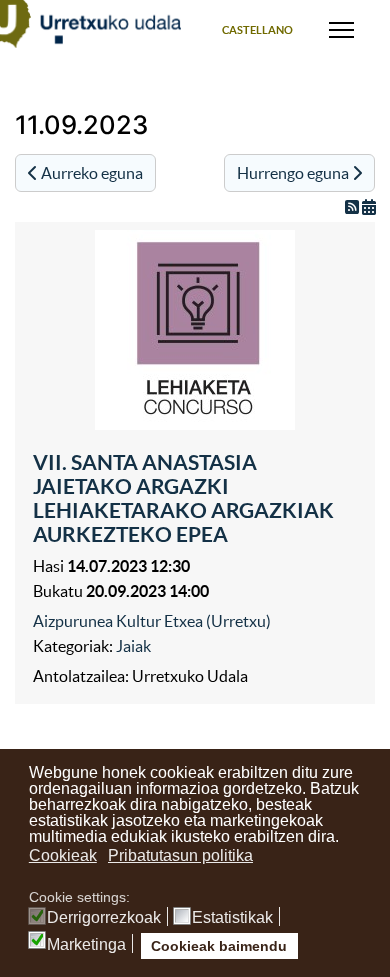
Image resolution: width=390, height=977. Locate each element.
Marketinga (86, 945)
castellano (257, 30)
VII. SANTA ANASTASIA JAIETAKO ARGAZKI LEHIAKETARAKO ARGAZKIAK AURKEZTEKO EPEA (183, 498)
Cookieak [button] (63, 855)
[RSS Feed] (353, 207)
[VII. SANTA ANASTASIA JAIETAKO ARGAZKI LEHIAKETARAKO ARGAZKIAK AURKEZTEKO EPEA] (195, 330)
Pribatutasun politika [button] (180, 855)
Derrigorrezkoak (104, 918)
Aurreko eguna (90, 173)
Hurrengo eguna (294, 173)
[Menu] (341, 30)
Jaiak (133, 646)
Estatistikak (232, 918)
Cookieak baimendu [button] (219, 946)
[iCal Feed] (369, 207)
